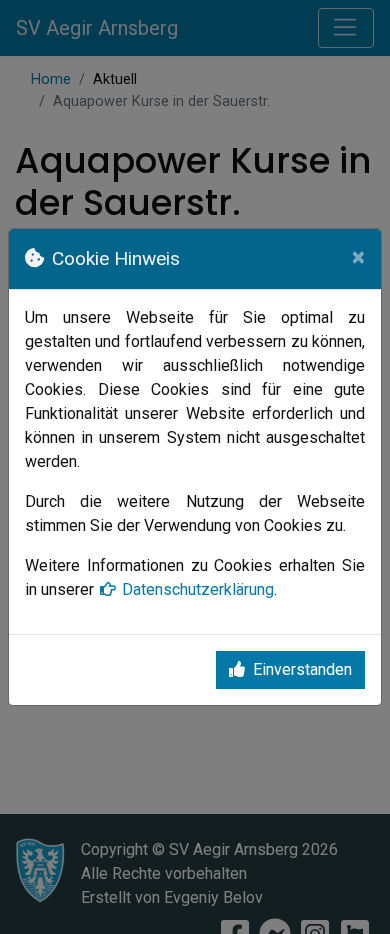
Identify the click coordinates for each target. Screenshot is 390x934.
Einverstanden (302, 669)
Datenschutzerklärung (198, 589)
